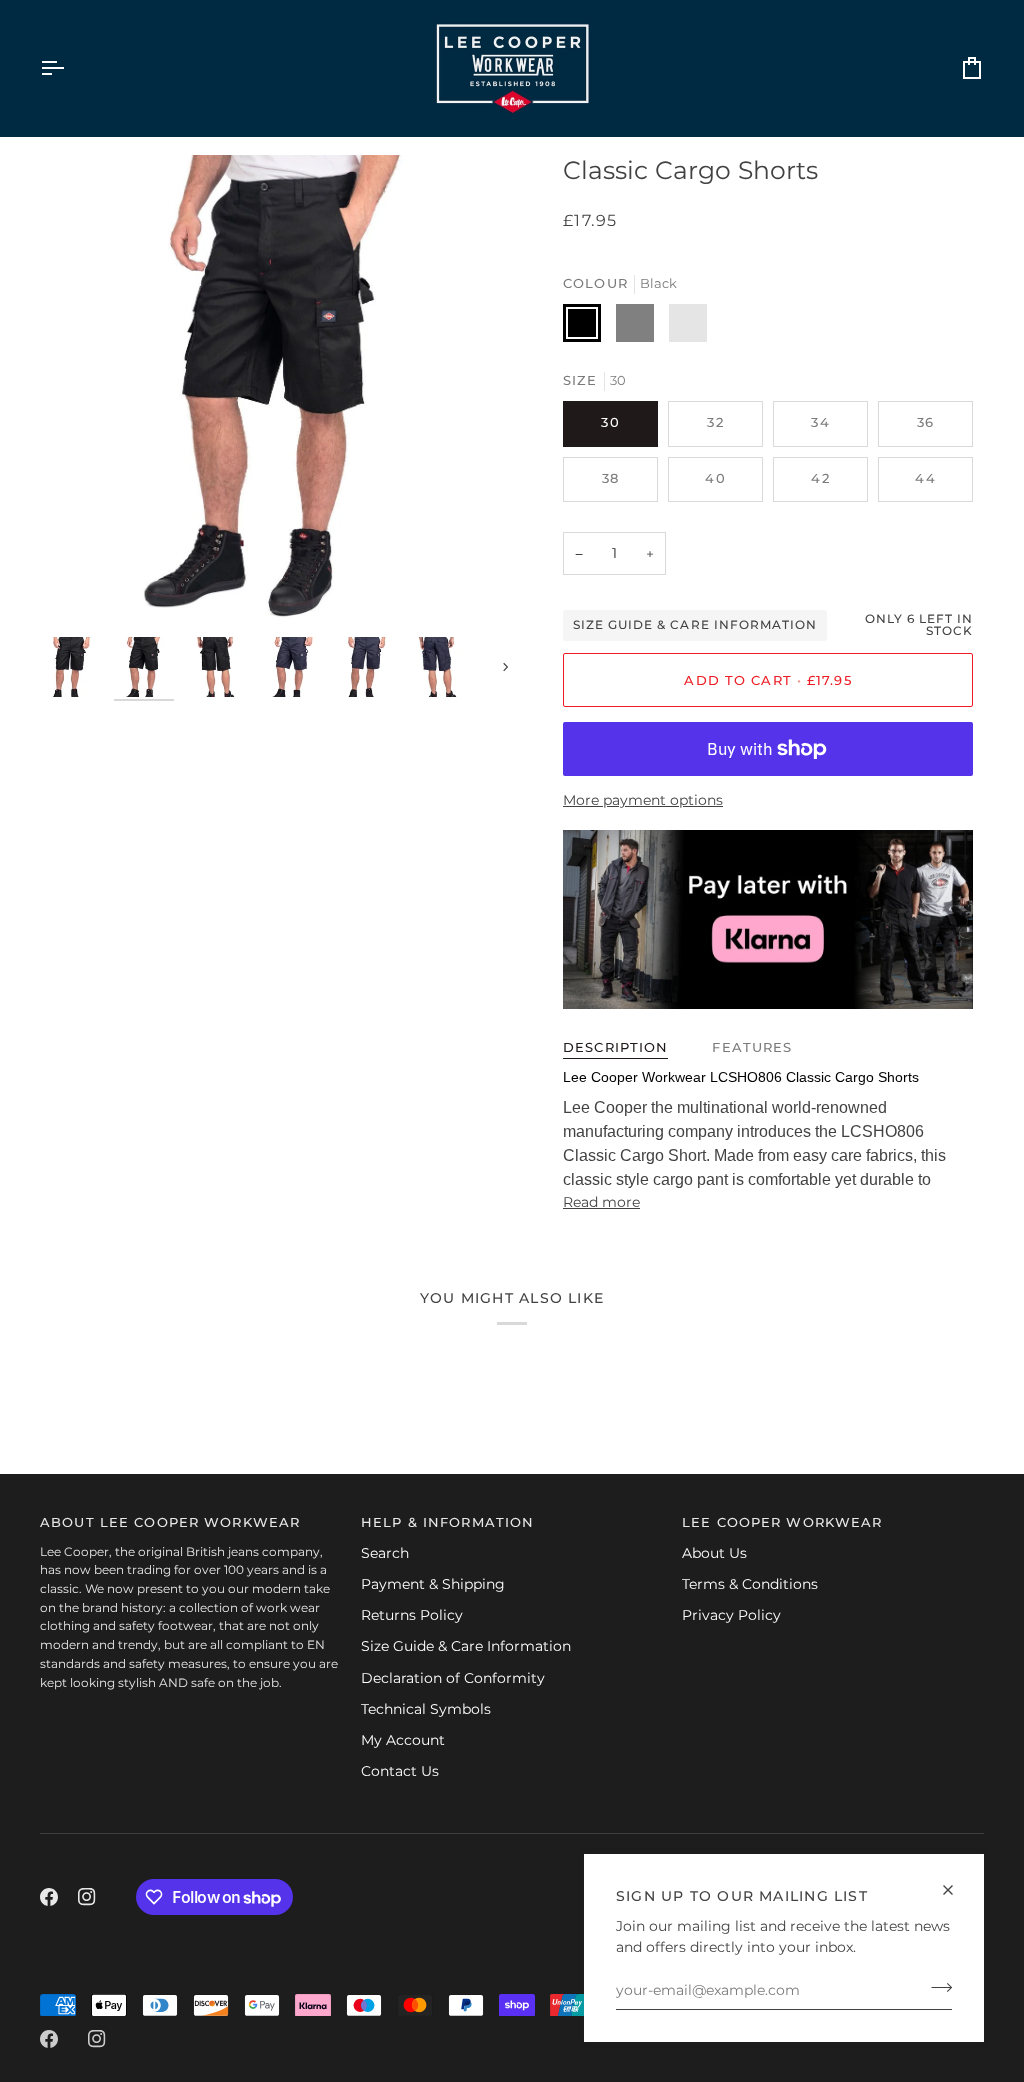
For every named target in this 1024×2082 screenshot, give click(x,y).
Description (615, 1047)
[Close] (956, 1890)
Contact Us (400, 1771)
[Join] (935, 1988)
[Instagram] (87, 1897)
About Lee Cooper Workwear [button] (170, 1522)
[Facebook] (49, 1897)
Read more (601, 1202)
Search (385, 1553)
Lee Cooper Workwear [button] (782, 1522)
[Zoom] (276, 391)
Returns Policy (412, 1615)
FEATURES (752, 1047)
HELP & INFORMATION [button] (447, 1522)
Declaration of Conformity (453, 1678)
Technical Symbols (426, 1709)
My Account (403, 1740)
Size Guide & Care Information (695, 625)
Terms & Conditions (750, 1584)
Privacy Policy (731, 1615)
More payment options (643, 800)
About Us (714, 1553)
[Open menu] (70, 68)
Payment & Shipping (433, 1584)
